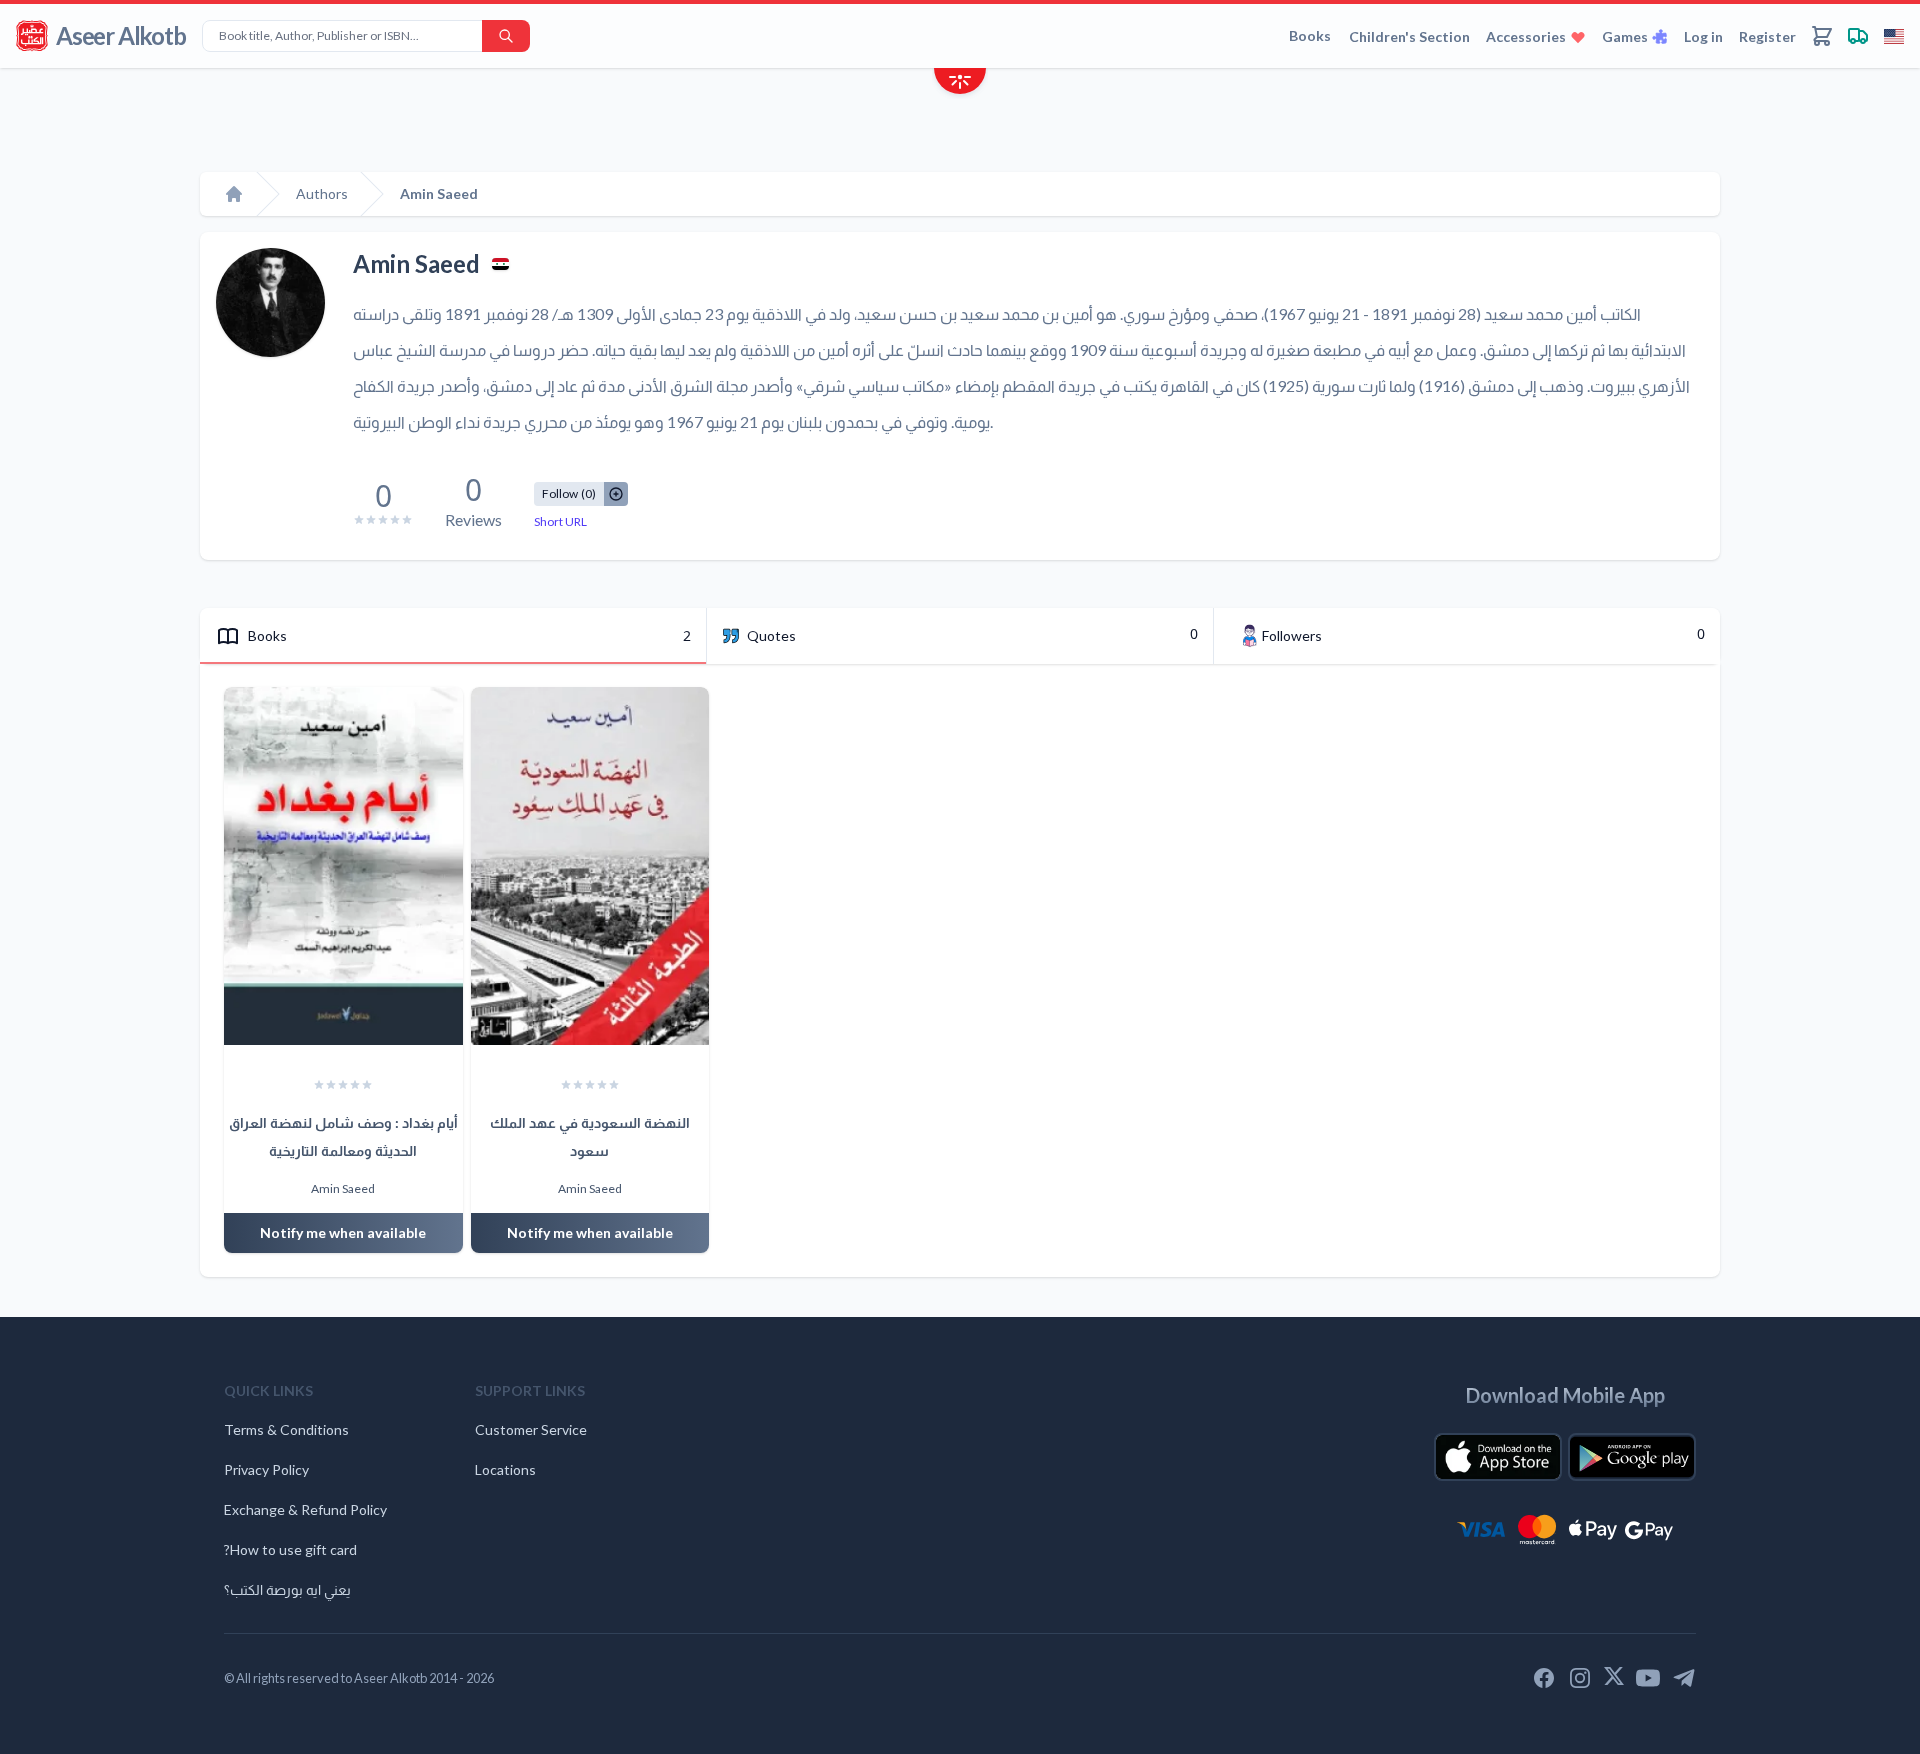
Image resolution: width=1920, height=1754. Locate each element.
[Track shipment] (1858, 36)
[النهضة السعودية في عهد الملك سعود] (590, 866)
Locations (505, 1469)
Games (1625, 36)
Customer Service (531, 1429)
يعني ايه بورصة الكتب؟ (287, 1589)
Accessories (1526, 36)
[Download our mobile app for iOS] (1498, 1457)
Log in (1703, 36)
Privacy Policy (266, 1469)
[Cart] (1822, 36)
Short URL (560, 521)
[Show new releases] (960, 83)
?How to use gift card (290, 1549)
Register (1767, 36)
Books (1310, 35)
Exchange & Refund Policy (305, 1509)
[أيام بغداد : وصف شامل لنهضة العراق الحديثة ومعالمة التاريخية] (343, 866)
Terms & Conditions (286, 1429)
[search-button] (506, 36)
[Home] (234, 194)
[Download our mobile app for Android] (1632, 1457)
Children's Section (1409, 36)
